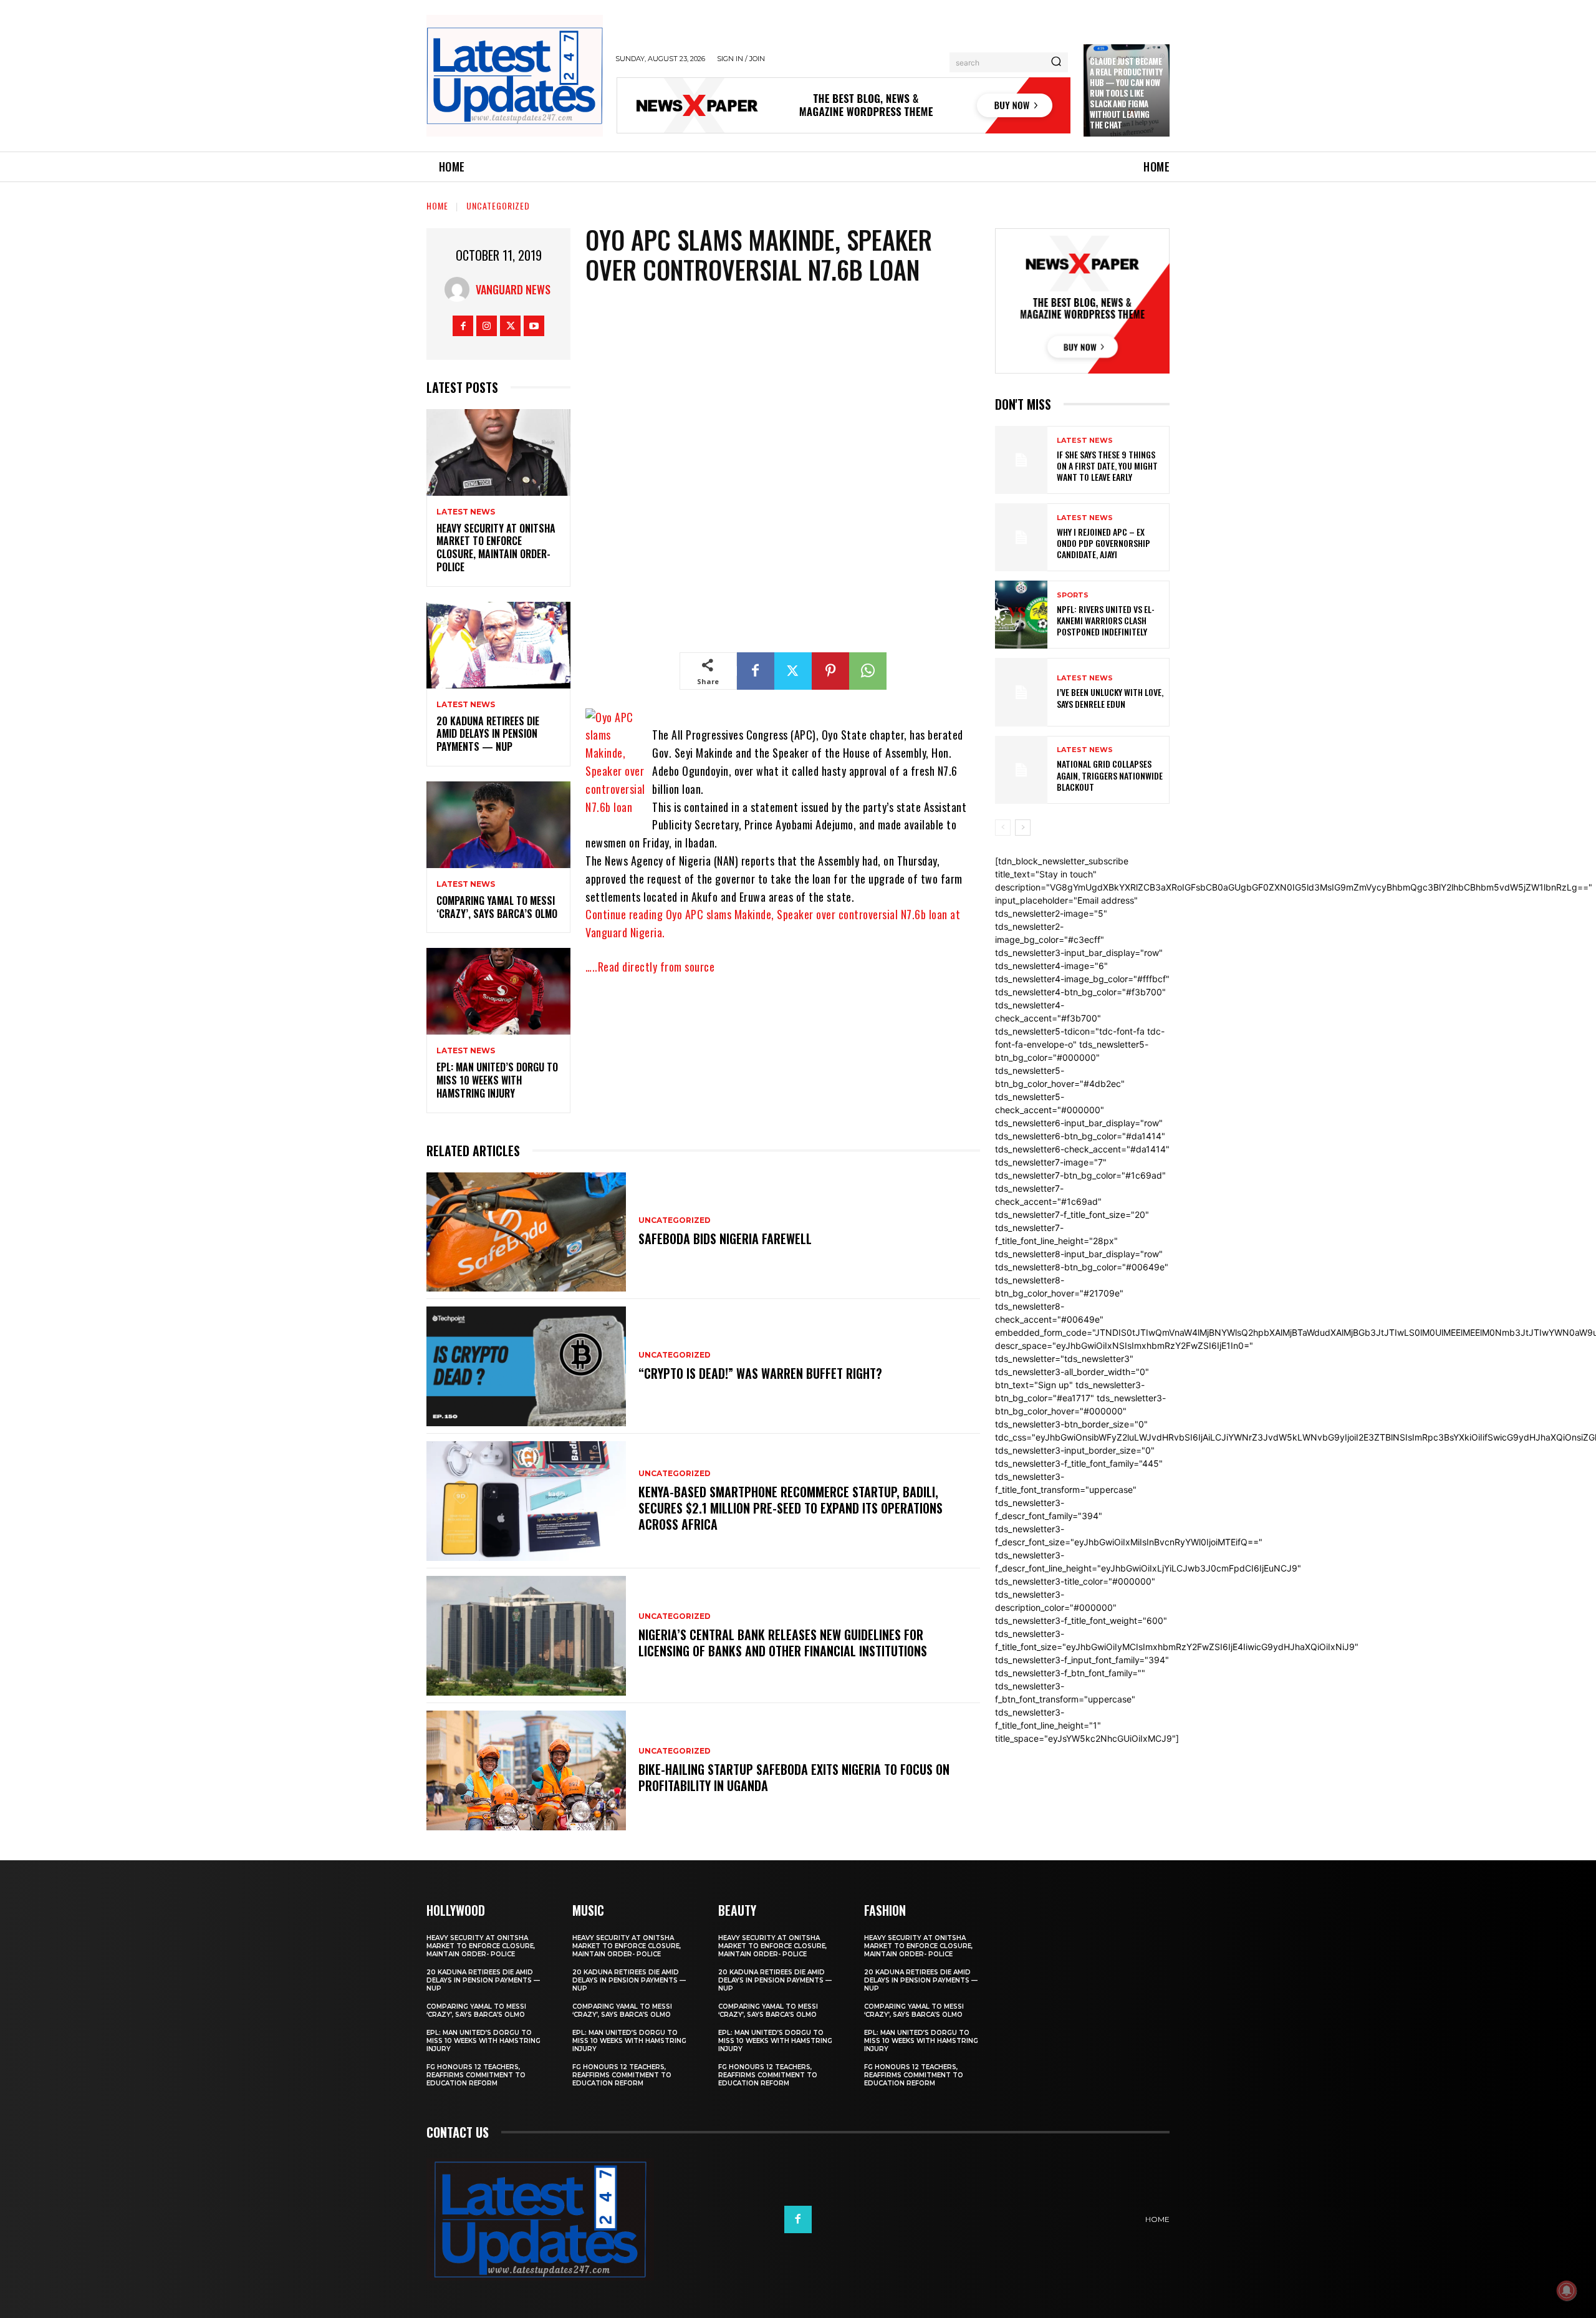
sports (1073, 595)
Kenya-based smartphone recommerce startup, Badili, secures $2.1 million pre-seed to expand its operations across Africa (791, 1508)
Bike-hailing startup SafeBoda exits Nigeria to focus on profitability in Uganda (794, 1777)
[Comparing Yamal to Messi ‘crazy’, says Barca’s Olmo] (498, 825)
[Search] (1056, 62)
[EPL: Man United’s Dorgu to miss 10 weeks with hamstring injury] (498, 991)
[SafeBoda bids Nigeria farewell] (526, 1232)
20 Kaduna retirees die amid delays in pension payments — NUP (488, 734)
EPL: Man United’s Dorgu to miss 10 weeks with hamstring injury (497, 1080)
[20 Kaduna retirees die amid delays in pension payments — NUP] (498, 645)
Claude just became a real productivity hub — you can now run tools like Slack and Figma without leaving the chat (1126, 93)
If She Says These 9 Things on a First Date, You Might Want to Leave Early (1107, 466)
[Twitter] (510, 326)
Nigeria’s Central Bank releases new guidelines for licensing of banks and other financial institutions (783, 1643)
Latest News (466, 512)
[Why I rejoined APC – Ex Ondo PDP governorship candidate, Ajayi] (1021, 537)
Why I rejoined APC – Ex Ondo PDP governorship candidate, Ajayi (1103, 543)
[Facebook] (463, 326)
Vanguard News (513, 289)
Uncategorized (498, 205)
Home (437, 205)
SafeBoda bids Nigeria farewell (725, 1239)
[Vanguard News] (460, 289)
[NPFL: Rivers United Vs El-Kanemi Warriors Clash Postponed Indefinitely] (1021, 615)
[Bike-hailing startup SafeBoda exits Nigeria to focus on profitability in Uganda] (526, 1770)
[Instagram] (487, 326)
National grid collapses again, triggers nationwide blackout (1110, 775)
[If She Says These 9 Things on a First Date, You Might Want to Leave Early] (1021, 460)
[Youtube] (534, 326)
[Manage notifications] (1567, 2291)
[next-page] (1023, 828)
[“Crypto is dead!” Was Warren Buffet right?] (526, 1366)
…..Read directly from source (650, 967)
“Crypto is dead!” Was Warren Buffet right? (760, 1373)
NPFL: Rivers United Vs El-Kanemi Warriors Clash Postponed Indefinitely (1106, 620)
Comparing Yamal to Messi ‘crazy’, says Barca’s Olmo (497, 907)
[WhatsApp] (868, 671)
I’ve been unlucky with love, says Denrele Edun (1110, 698)
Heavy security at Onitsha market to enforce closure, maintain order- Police (496, 548)
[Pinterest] (830, 671)
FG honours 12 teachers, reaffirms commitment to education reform (476, 2075)
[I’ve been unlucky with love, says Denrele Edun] (1021, 692)
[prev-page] (1003, 828)
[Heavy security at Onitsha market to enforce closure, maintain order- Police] (498, 452)
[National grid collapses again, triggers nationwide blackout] (1021, 770)
